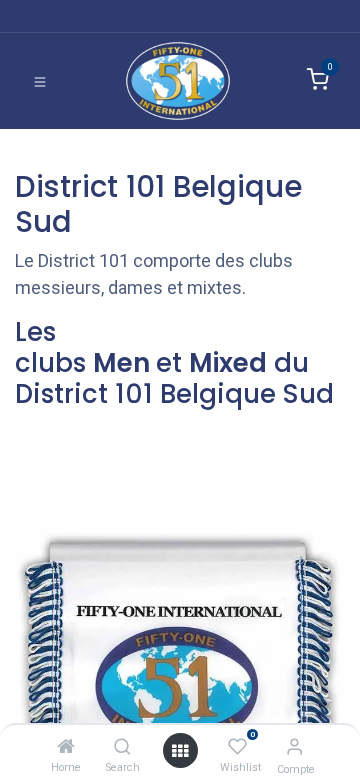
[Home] (66, 746)
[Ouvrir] (180, 750)
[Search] (122, 746)
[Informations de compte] (294, 746)
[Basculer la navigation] (40, 81)
